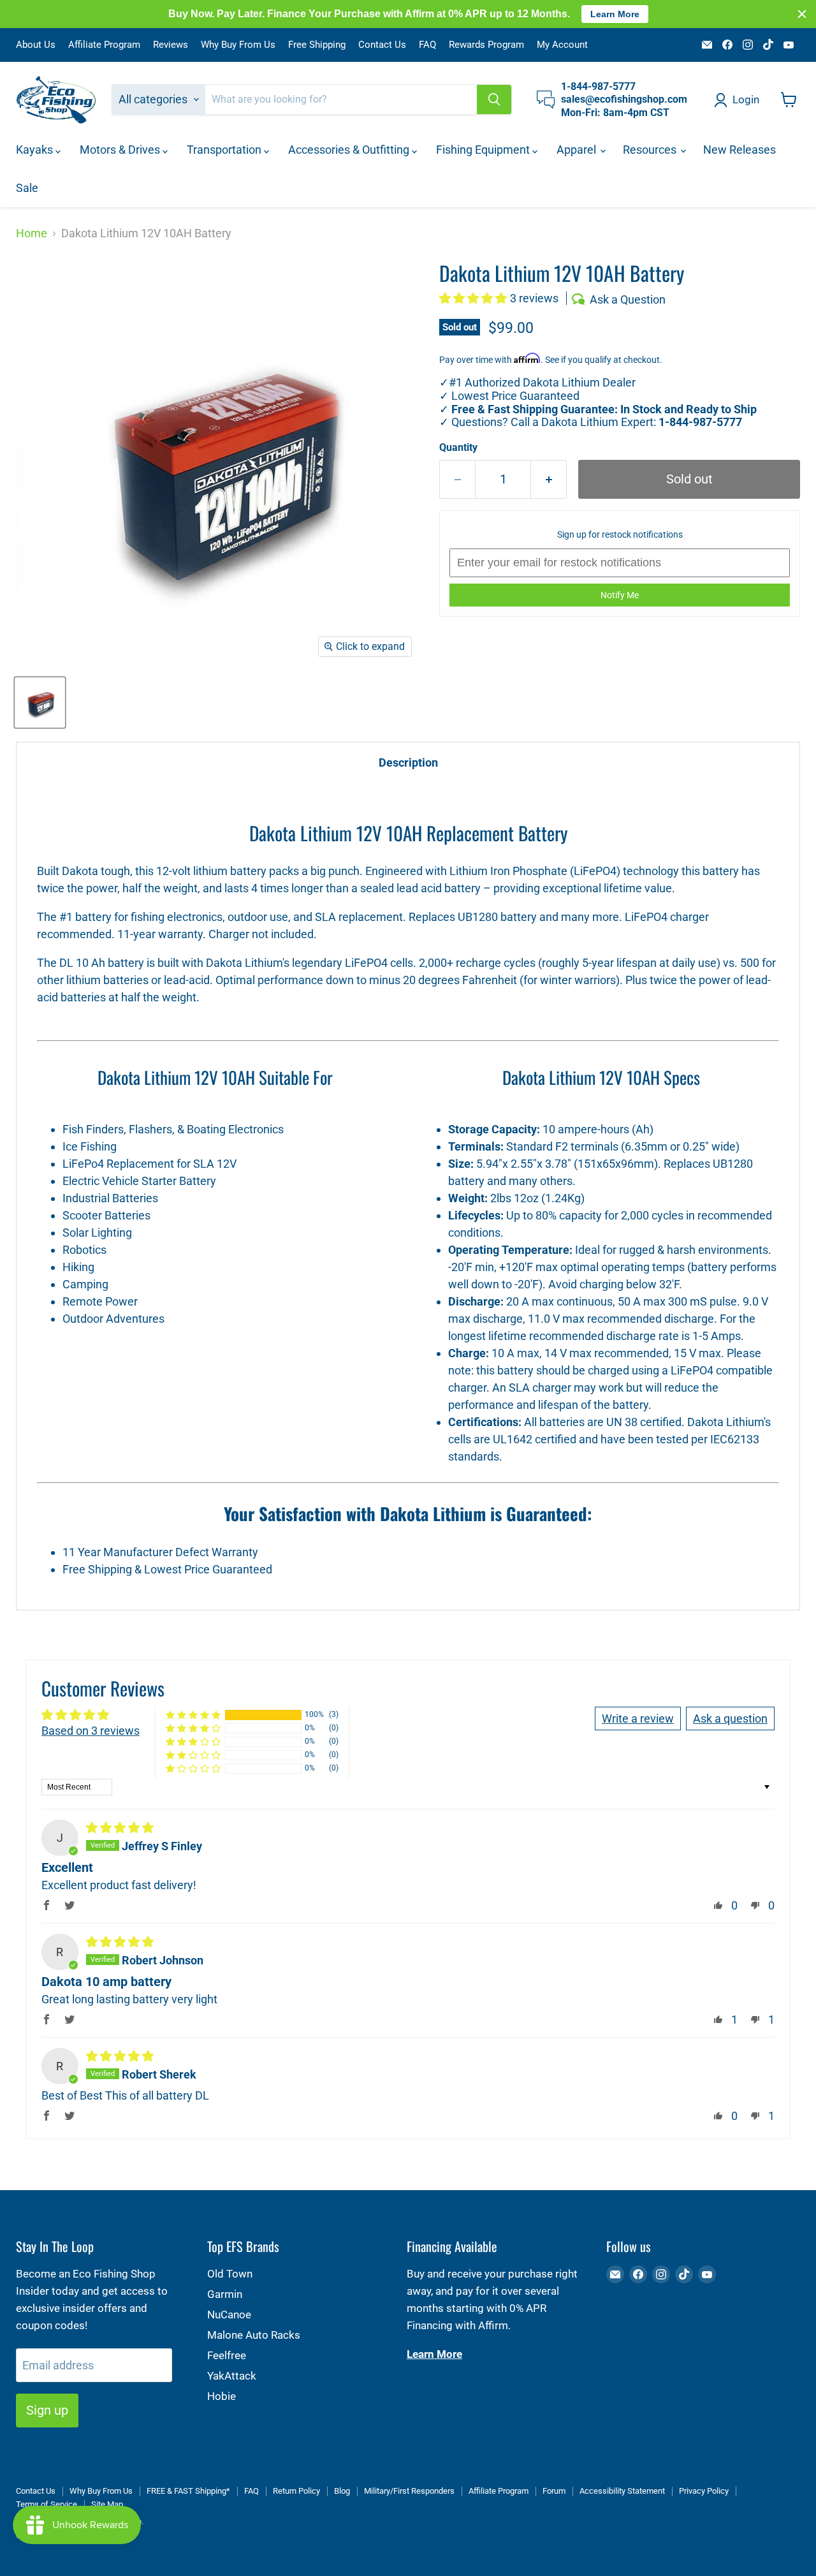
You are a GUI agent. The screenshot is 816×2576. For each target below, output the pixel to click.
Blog (342, 2491)
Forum (554, 2491)
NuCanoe (229, 2315)
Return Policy (296, 2491)
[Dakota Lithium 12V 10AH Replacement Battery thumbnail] (40, 703)
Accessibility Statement (622, 2491)
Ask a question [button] (730, 1719)
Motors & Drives (121, 150)
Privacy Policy (704, 2491)
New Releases (739, 150)
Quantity (458, 448)
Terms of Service (47, 2504)
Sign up (47, 2410)
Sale (27, 188)
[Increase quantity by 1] (549, 479)
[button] (475, 298)
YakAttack (232, 2376)
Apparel (578, 150)
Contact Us (382, 45)
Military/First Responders (409, 2491)
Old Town (230, 2274)
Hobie (222, 2396)
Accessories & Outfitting (350, 150)
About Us (36, 45)
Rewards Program (486, 45)
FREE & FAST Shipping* (188, 2491)
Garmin (225, 2294)
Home (32, 233)
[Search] (494, 99)
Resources (651, 150)
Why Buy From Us (238, 45)
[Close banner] (802, 14)
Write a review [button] (638, 1719)
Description (408, 762)
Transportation (225, 150)
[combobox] (341, 99)
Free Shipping (317, 45)
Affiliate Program (104, 45)
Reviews (171, 45)
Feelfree (227, 2355)
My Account (562, 45)
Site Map (107, 2504)
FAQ (427, 45)
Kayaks (36, 150)
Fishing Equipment (484, 150)
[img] (120, 1828)
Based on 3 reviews (91, 1731)
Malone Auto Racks (254, 2335)
